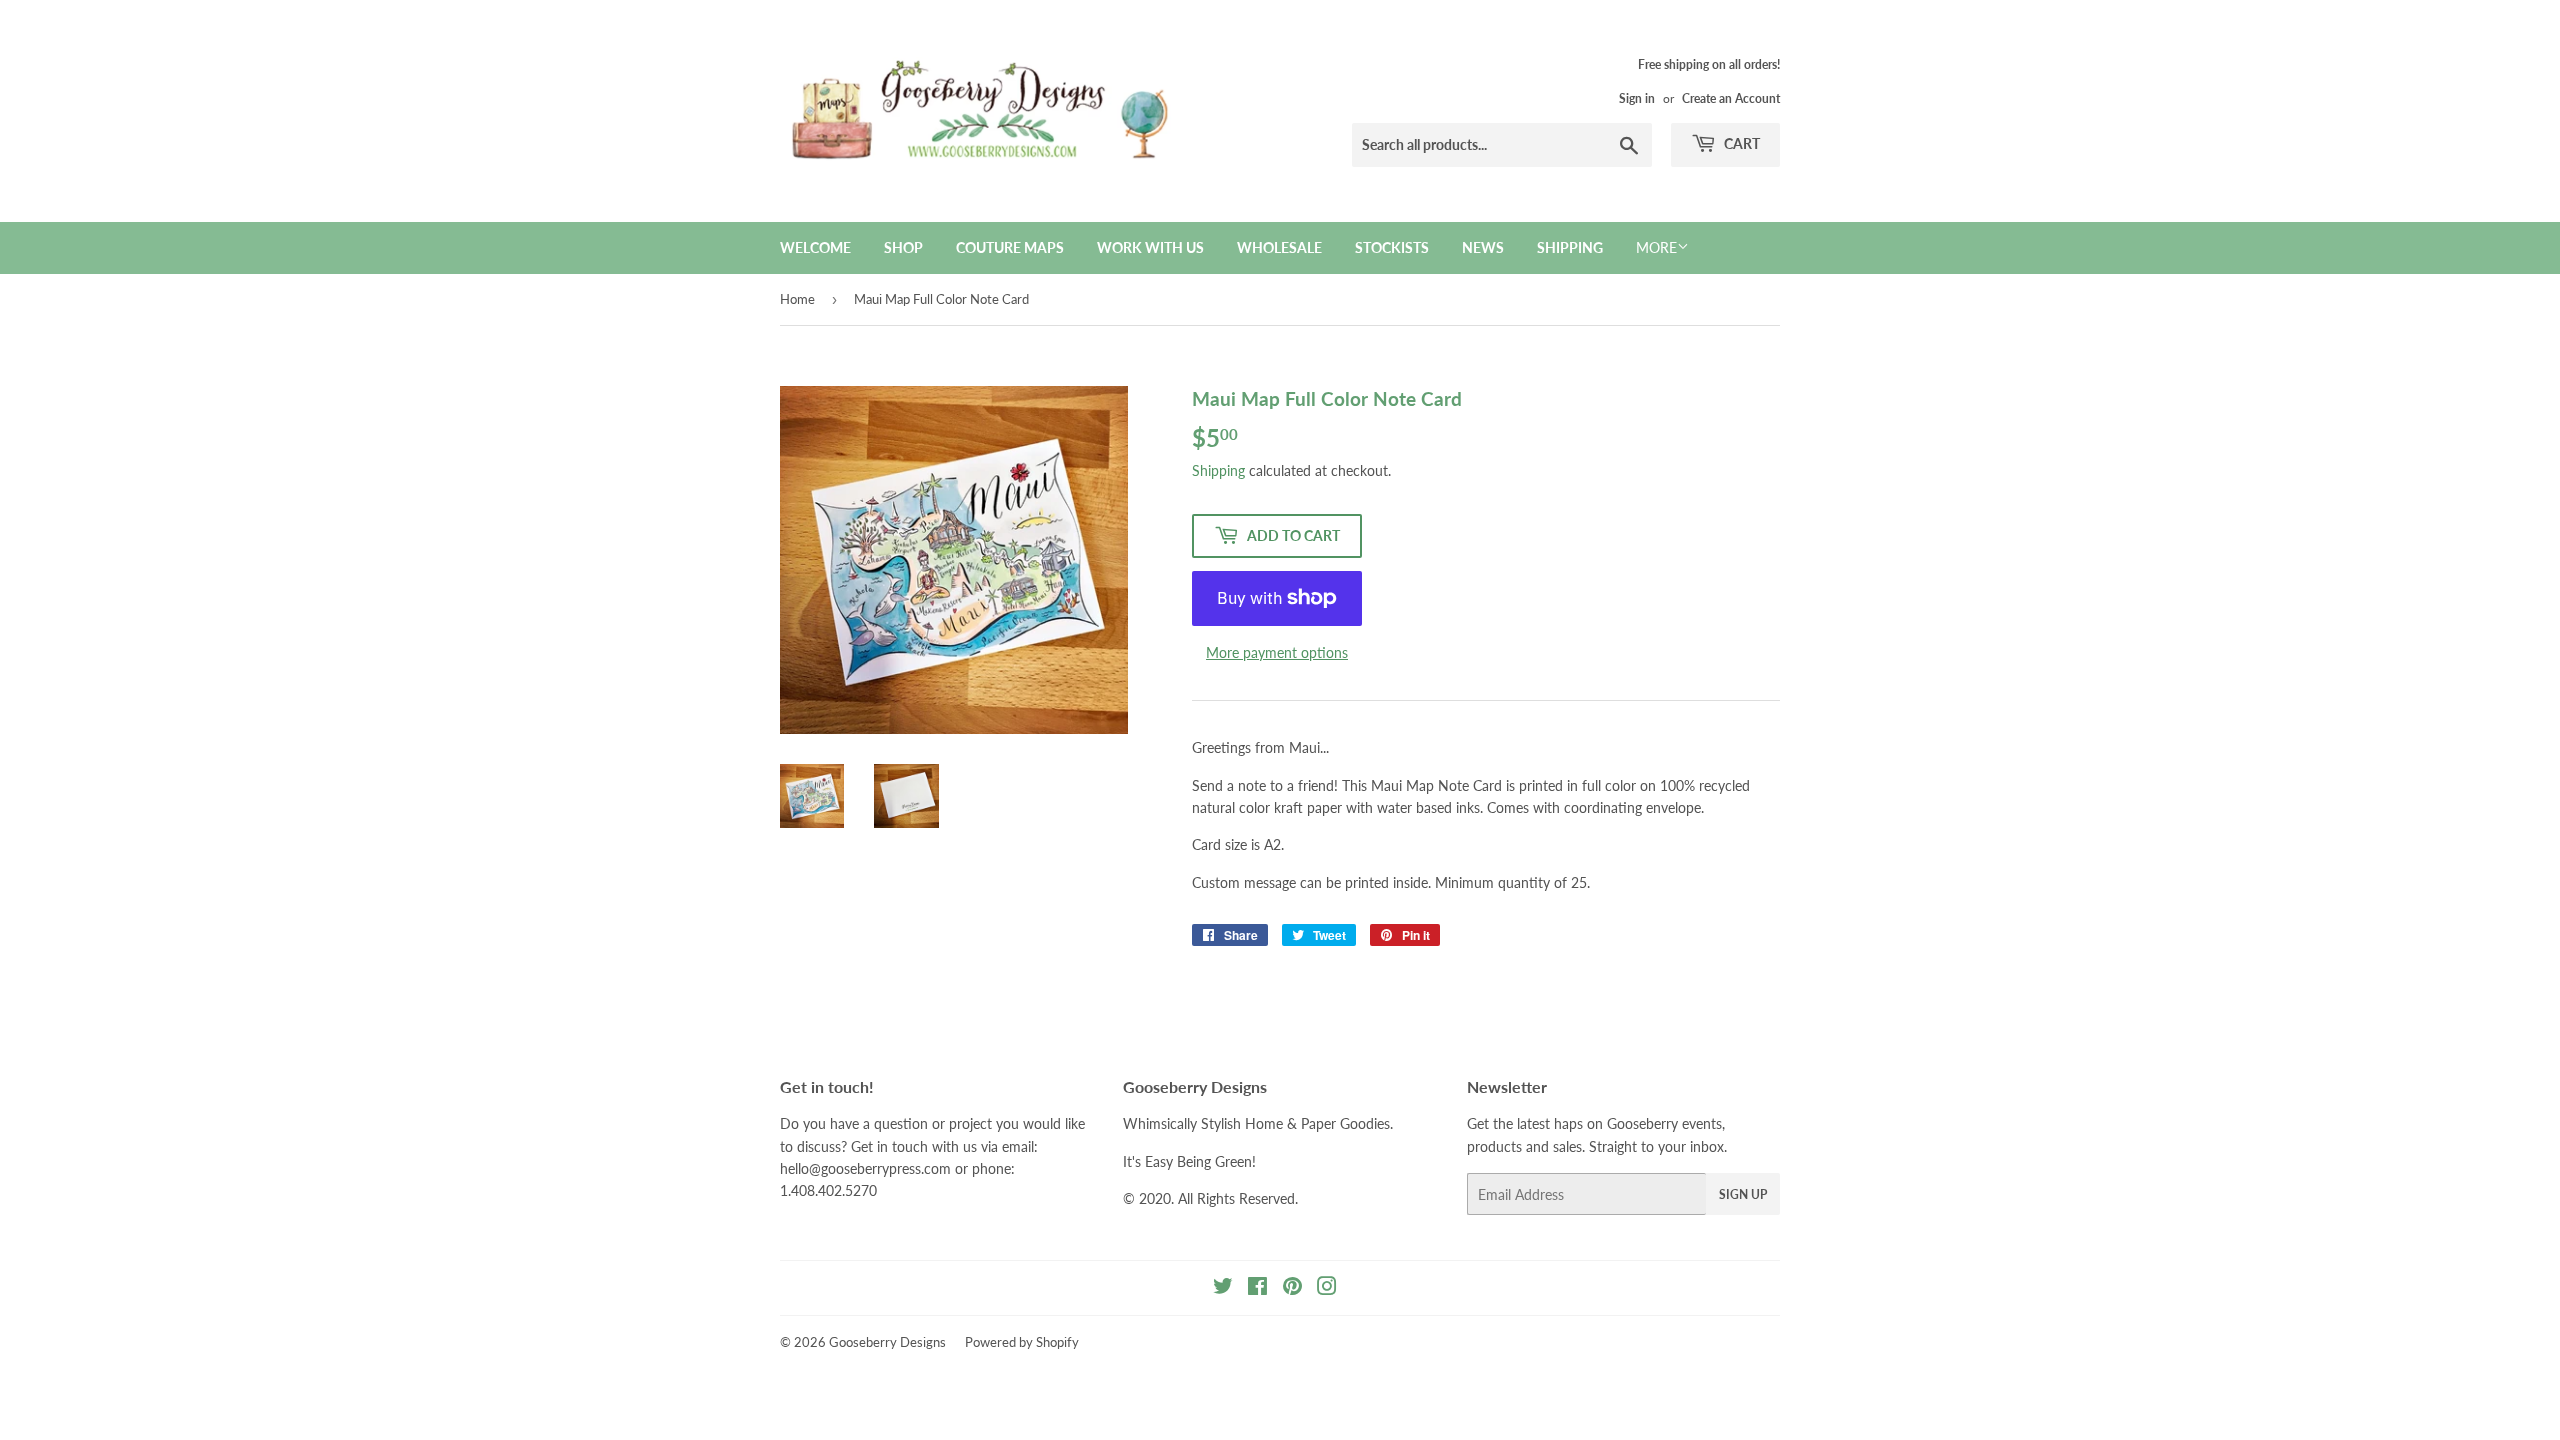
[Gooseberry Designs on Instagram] (1327, 1288)
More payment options (1277, 652)
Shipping (1570, 247)
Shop (903, 247)
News (1483, 247)
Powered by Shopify (1022, 1342)
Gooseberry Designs (887, 1342)
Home (797, 299)
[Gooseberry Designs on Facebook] (1257, 1288)
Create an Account (1731, 98)
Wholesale (1279, 247)
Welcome (815, 247)
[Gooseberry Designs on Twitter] (1223, 1288)
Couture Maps (1010, 247)
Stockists (1392, 247)
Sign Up (1743, 1194)
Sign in (1637, 98)
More (1656, 247)
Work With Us (1150, 247)
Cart (1740, 143)
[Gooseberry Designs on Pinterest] (1292, 1288)
